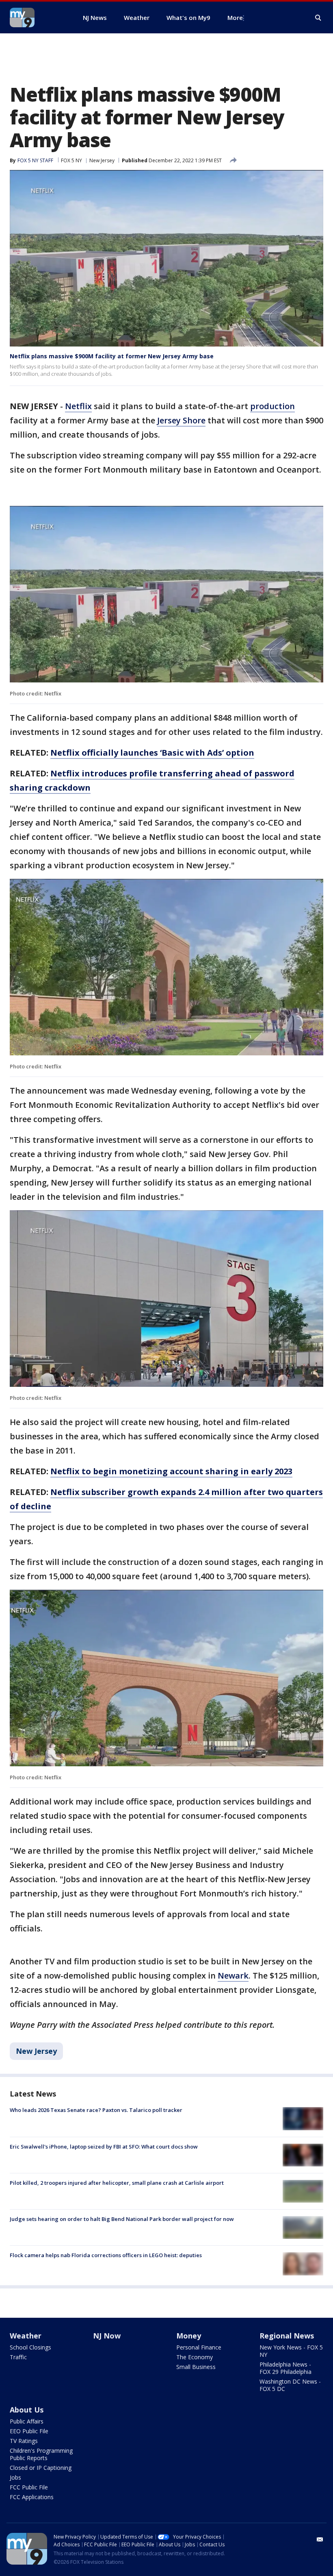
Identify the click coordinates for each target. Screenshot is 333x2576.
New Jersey (102, 160)
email (320, 2539)
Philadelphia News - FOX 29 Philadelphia (285, 2368)
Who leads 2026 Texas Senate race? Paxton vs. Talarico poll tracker (96, 2110)
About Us (27, 2410)
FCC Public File (29, 2487)
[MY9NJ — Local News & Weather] (37, 17)
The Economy (195, 2357)
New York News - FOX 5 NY (291, 2351)
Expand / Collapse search (318, 18)
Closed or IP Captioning (41, 2468)
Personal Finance (199, 2347)
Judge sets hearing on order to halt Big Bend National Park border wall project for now (122, 2219)
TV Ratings (24, 2441)
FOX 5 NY (71, 160)
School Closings (30, 2347)
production (272, 406)
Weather (26, 2336)
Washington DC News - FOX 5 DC (290, 2385)
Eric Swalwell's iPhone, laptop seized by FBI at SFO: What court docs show (104, 2147)
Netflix (78, 406)
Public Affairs (27, 2421)
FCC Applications (32, 2497)
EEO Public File (29, 2431)
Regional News (287, 2336)
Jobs (15, 2477)
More (235, 17)
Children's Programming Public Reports (41, 2454)
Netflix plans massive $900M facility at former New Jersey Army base (112, 356)
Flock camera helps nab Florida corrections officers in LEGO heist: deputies (106, 2255)
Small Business (196, 2367)
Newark (233, 1976)
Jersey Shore (181, 420)
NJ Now (107, 2336)
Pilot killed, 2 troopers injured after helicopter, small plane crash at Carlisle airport (117, 2183)
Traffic (18, 2357)
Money (189, 2336)
